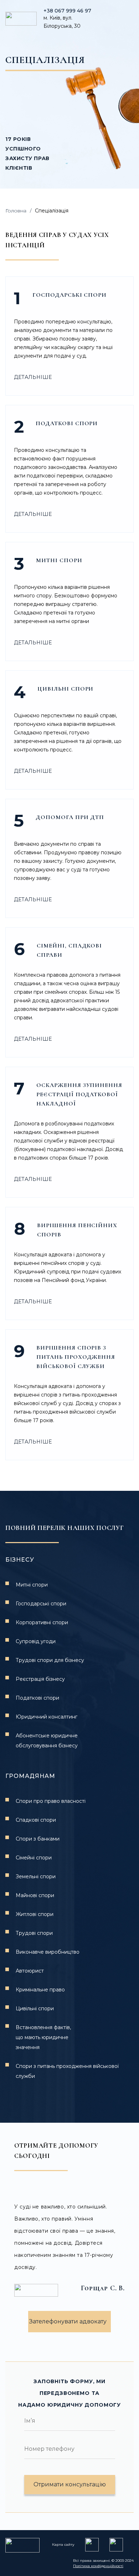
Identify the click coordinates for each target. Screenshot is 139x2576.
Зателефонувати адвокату (68, 2321)
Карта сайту (63, 2545)
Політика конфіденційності (98, 2566)
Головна (16, 211)
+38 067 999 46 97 (67, 11)
